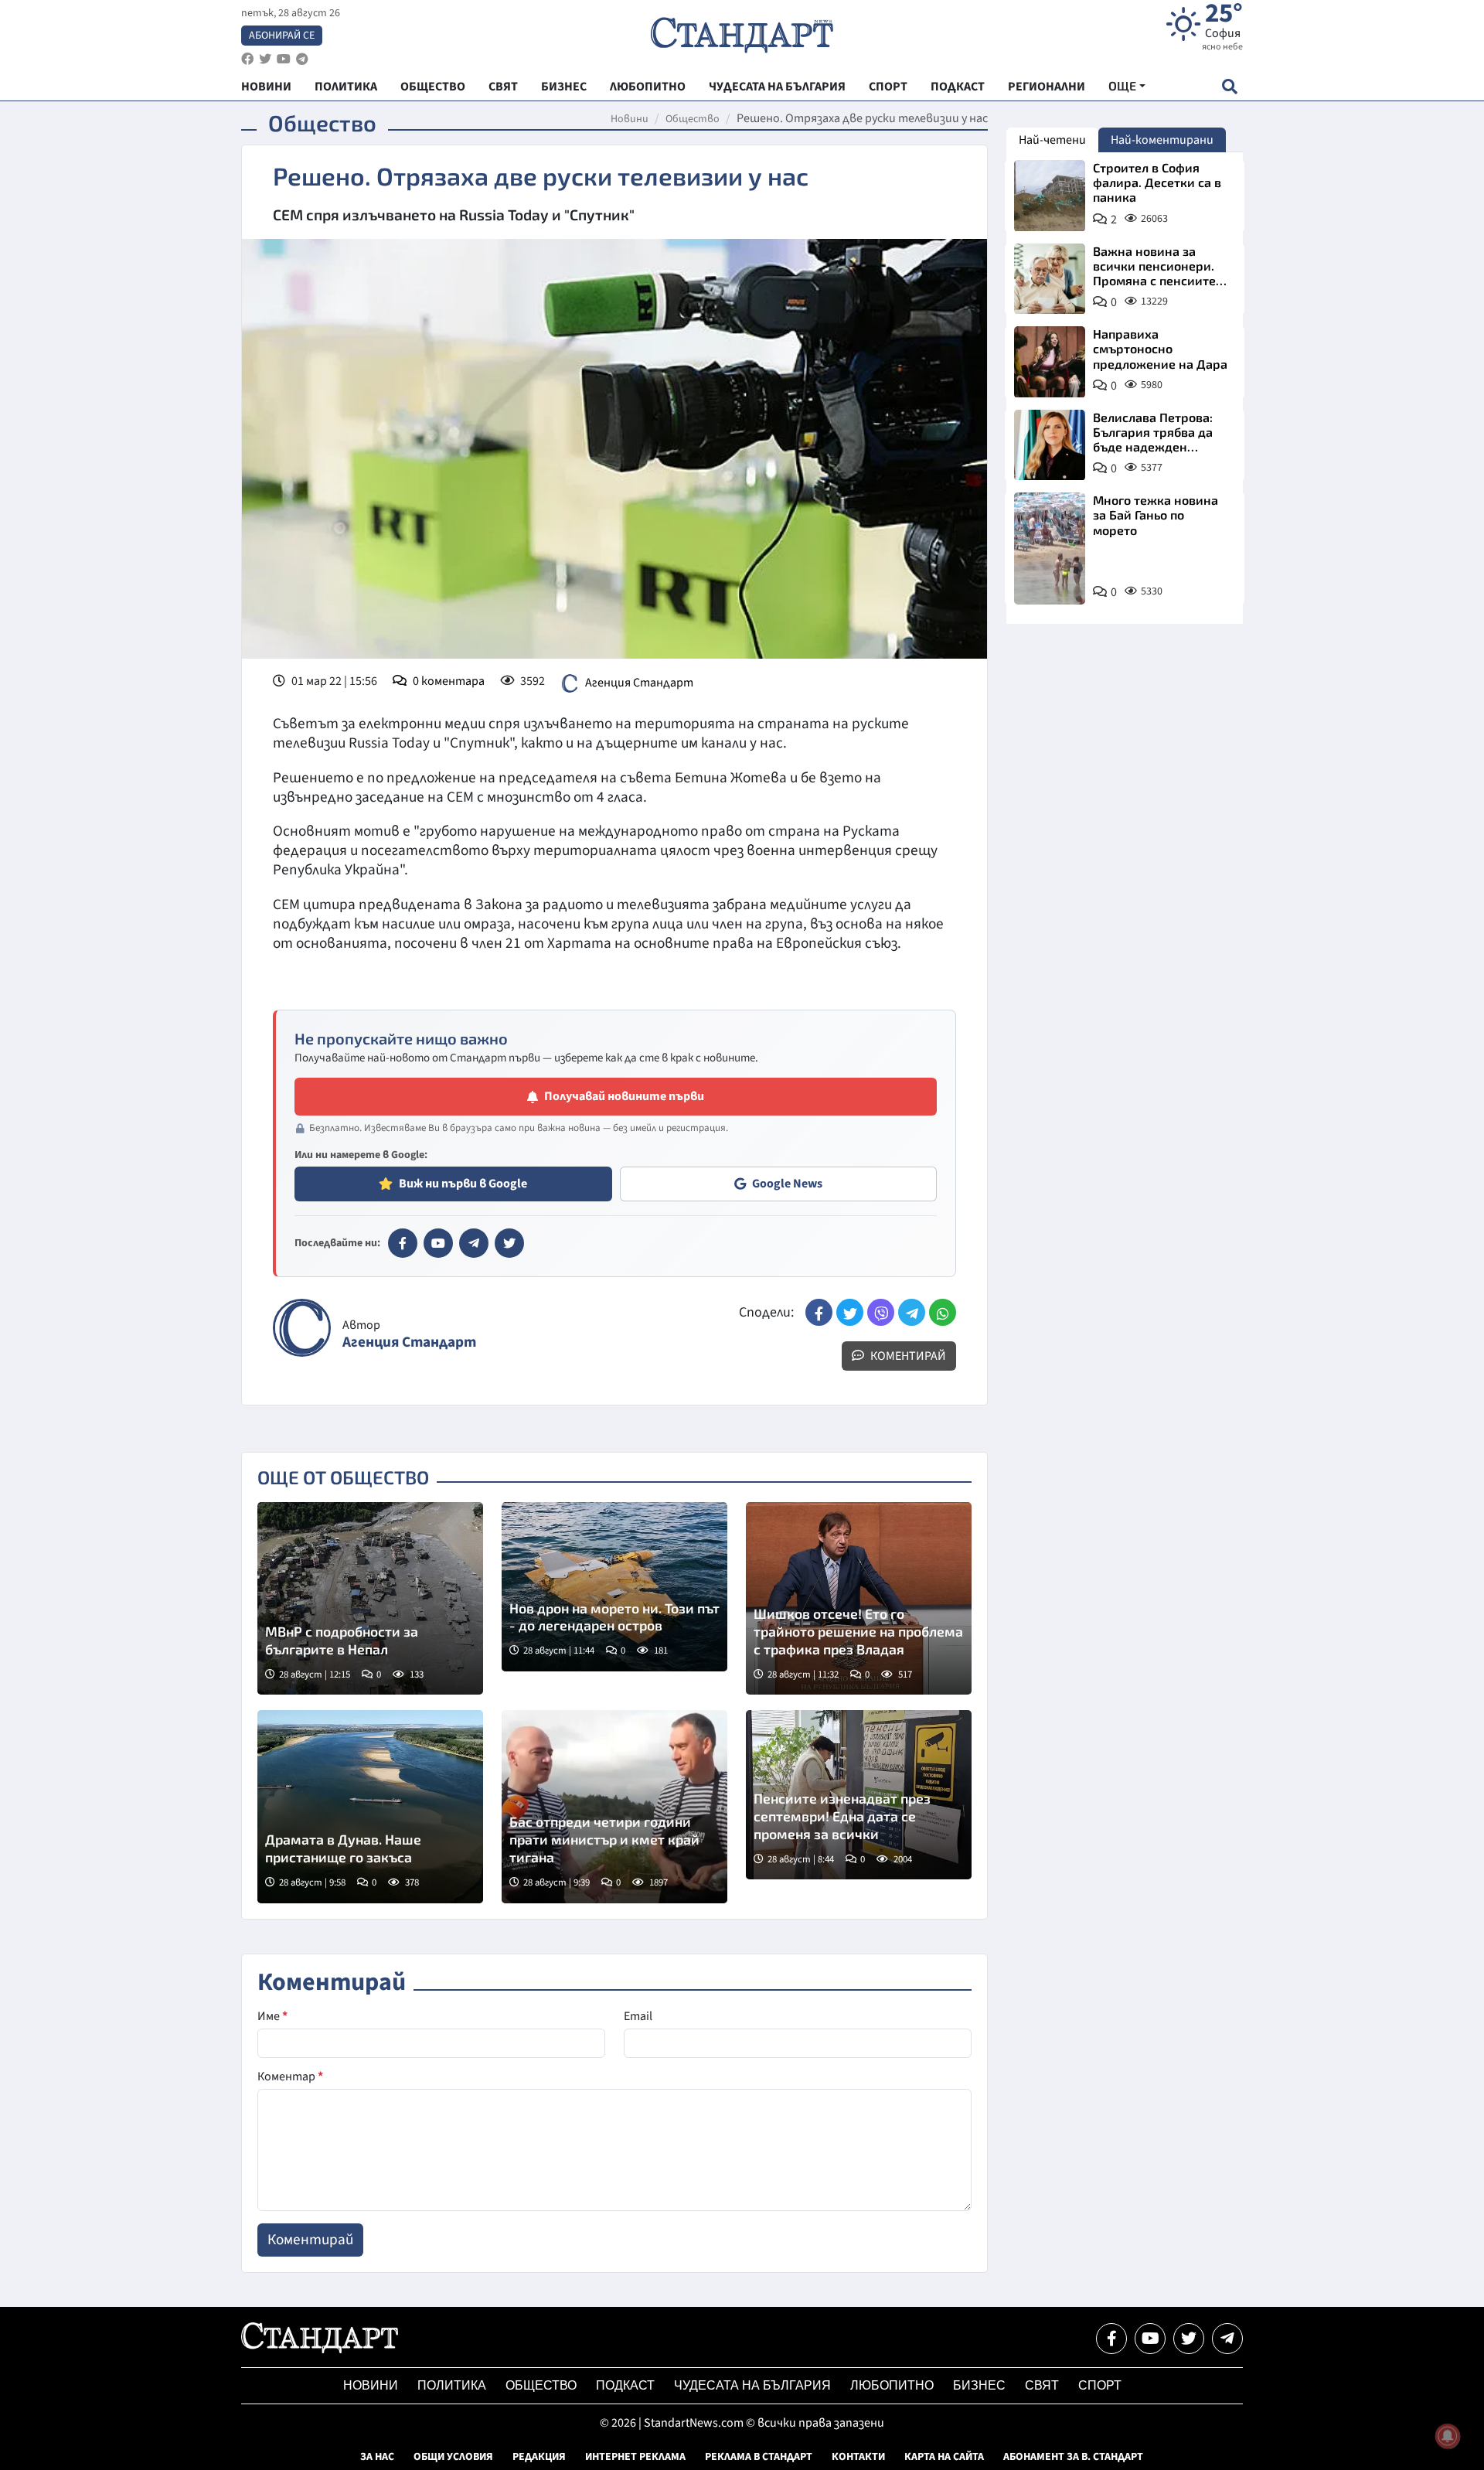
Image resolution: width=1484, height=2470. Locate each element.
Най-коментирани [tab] (1162, 140)
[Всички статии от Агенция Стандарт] (302, 1328)
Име (272, 2016)
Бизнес (979, 2385)
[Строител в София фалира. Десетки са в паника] (1050, 196)
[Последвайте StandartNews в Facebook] (247, 59)
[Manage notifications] (1448, 2436)
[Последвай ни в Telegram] (1227, 2339)
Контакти (858, 2457)
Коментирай (907, 1356)
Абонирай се (282, 36)
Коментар (290, 2077)
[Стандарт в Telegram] (474, 1243)
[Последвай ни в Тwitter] (1189, 2339)
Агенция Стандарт (639, 683)
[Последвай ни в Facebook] (1111, 2339)
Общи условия (453, 2457)
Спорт (1100, 2385)
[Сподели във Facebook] (819, 1312)
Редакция (539, 2457)
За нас (377, 2457)
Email (638, 2016)
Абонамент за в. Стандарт (1073, 2457)
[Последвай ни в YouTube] (1150, 2339)
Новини (630, 119)
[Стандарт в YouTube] (438, 1243)
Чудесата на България (752, 2385)
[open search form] (1229, 86)
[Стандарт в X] (509, 1243)
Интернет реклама (635, 2457)
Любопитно (892, 2385)
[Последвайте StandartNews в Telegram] (302, 59)
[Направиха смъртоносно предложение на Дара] (1050, 362)
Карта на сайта (944, 2457)
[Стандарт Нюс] (320, 2349)
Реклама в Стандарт (759, 2457)
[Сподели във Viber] (881, 1312)
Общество (693, 119)
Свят (1042, 2385)
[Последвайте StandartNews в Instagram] (265, 59)
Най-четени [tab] (1052, 140)
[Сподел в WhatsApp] (943, 1312)
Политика (452, 2385)
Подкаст (625, 2385)
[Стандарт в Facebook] (403, 1243)
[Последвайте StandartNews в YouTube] (284, 59)
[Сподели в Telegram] (912, 1312)
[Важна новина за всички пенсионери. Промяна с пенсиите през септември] (1050, 279)
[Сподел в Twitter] (850, 1312)
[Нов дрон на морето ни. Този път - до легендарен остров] (614, 1587)
